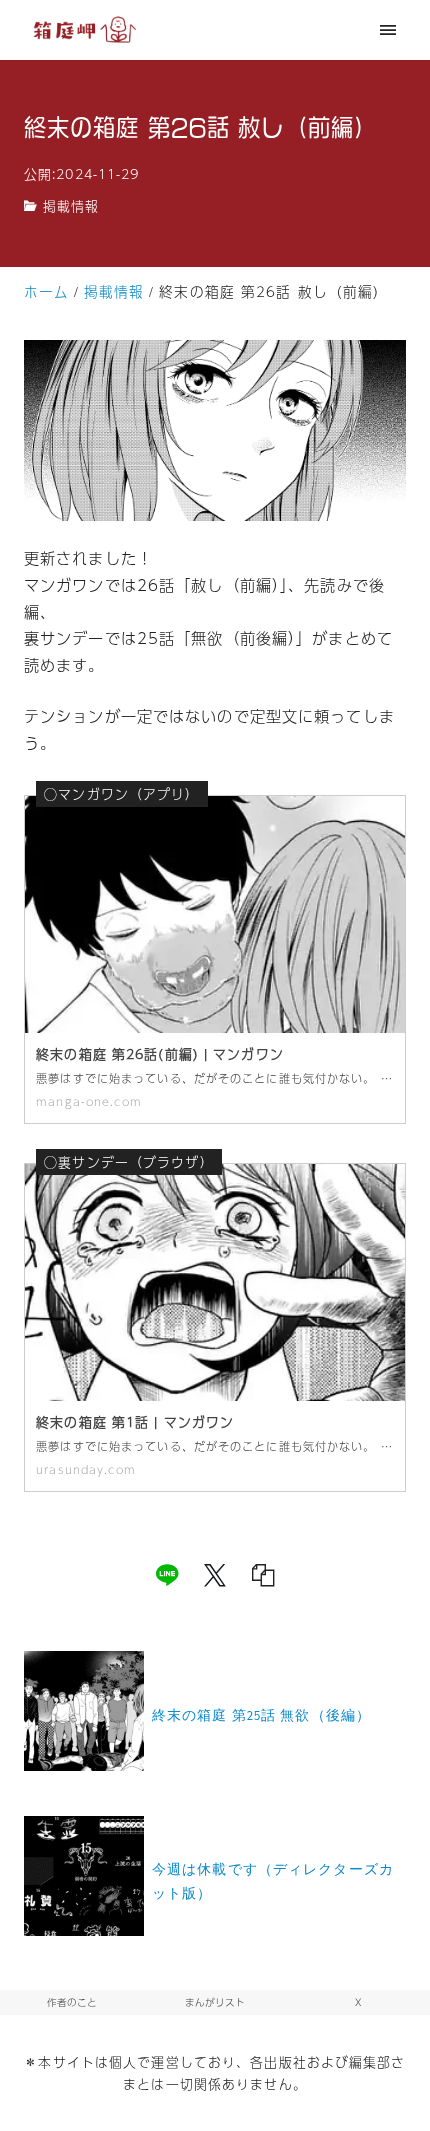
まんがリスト (215, 2002)
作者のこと (72, 2002)
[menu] (388, 29)
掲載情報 (71, 206)
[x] (215, 1575)
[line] (167, 1575)
